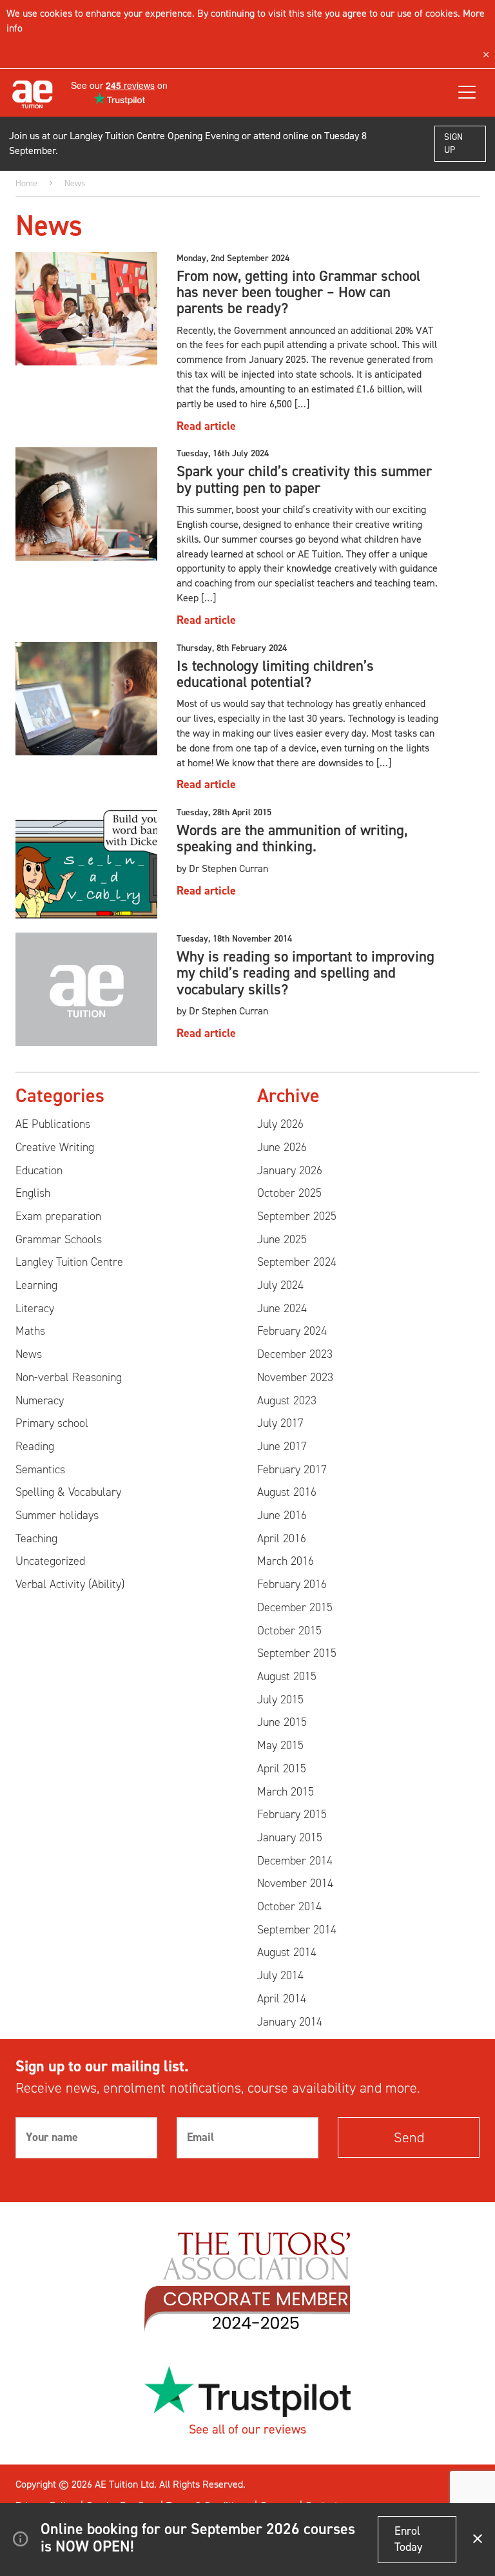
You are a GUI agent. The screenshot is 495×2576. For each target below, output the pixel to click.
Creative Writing (55, 1147)
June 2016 (282, 1515)
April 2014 (282, 1999)
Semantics (40, 1469)
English (33, 1193)
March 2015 (286, 1792)
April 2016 (282, 1538)
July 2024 (280, 1285)
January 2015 (290, 1837)
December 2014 (295, 1861)
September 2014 (297, 1930)
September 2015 (297, 1653)
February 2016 (292, 1584)
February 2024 (292, 1331)
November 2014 (295, 1883)
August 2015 (287, 1676)
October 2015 (289, 1631)
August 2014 (287, 1952)
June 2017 (282, 1446)
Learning (36, 1285)
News (29, 1354)
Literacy (35, 1308)
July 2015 (280, 1700)
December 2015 (295, 1607)
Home (26, 183)
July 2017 (280, 1423)
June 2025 (282, 1239)
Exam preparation (58, 1216)
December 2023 (295, 1354)
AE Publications (53, 1124)
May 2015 (280, 1745)
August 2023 (287, 1400)
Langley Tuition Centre (69, 1262)
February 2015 (292, 1814)
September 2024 (297, 1262)
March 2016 (286, 1561)
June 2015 (282, 1722)
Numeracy (40, 1400)
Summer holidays (57, 1515)
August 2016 (287, 1492)
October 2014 (289, 1906)
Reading (35, 1446)
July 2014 (280, 1975)
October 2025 (289, 1193)
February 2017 (292, 1469)
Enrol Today (408, 2539)
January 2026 (290, 1170)
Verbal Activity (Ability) (70, 1584)
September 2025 (297, 1216)
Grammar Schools (59, 1239)
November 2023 (295, 1377)
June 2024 (282, 1308)
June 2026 (282, 1147)
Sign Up (453, 143)
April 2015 (282, 1768)
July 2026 (280, 1124)
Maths (30, 1331)
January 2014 (290, 2022)
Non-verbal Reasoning (69, 1377)
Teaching (36, 1538)
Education (39, 1170)
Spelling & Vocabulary (68, 1492)
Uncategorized (50, 1561)
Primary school (52, 1423)
